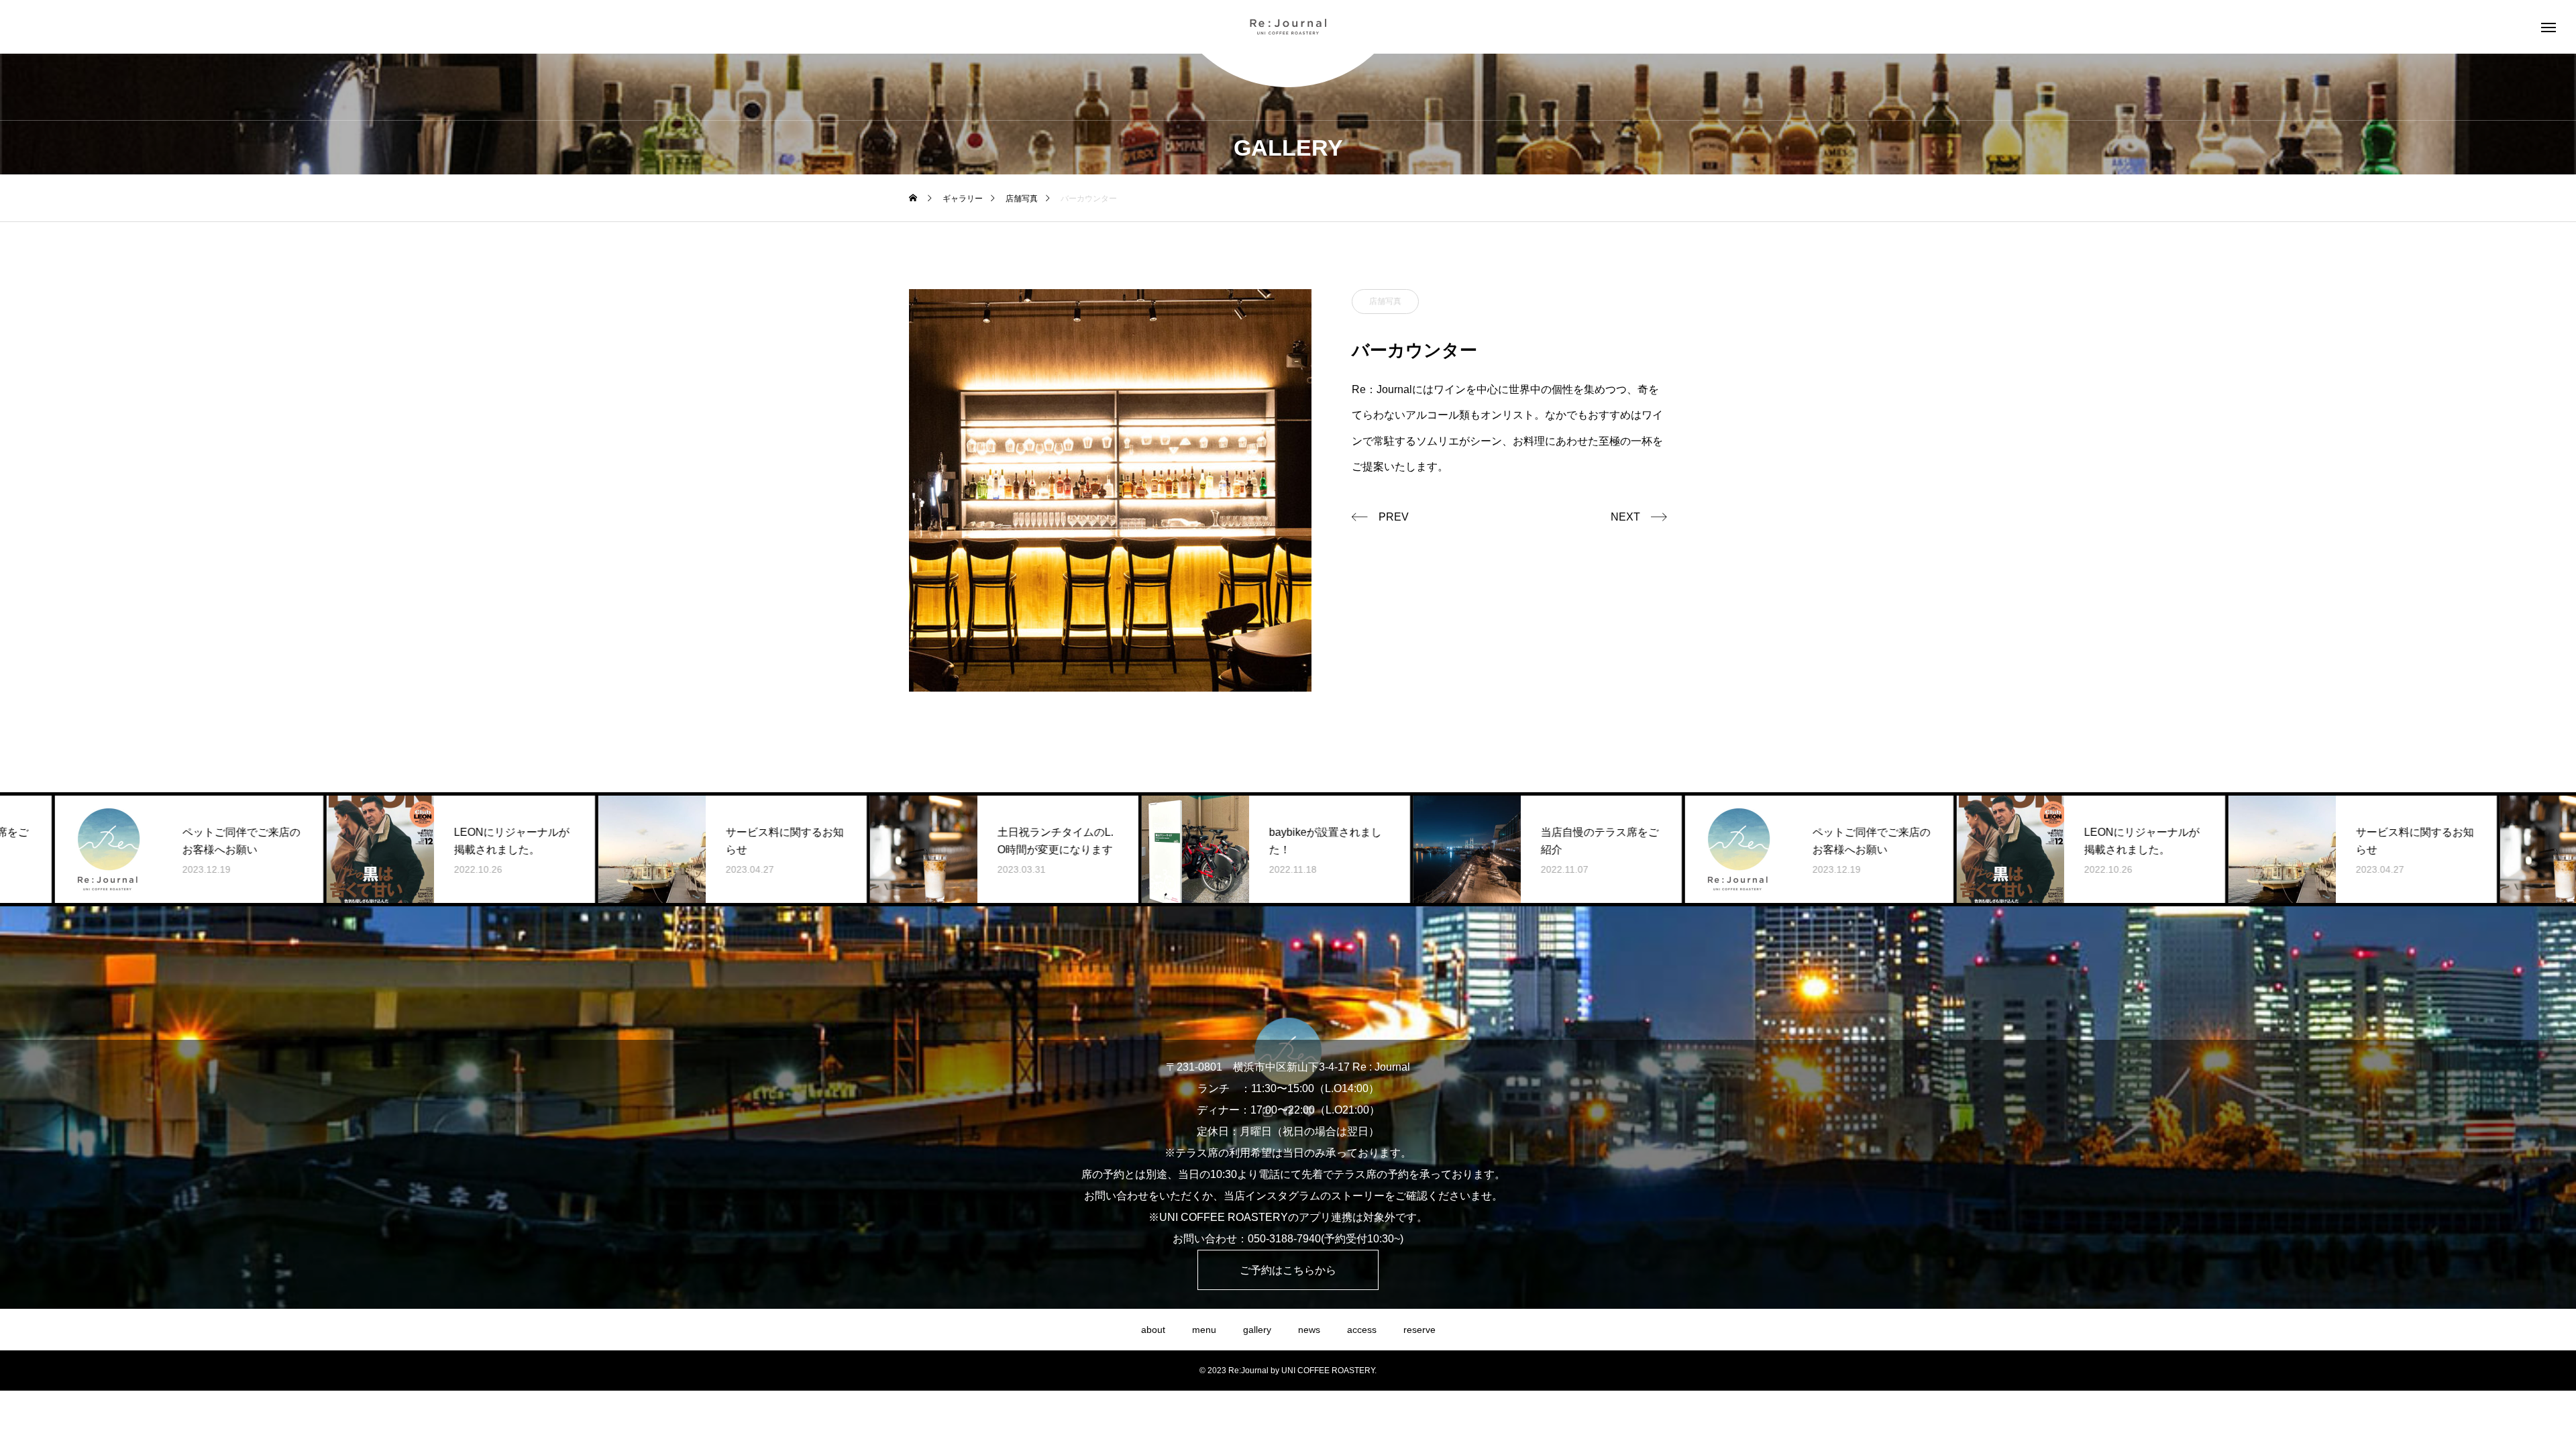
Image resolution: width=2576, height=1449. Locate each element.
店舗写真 (1385, 301)
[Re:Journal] (1288, 27)
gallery (1257, 1330)
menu (1204, 1330)
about (1153, 1330)
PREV (1394, 517)
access (1362, 1330)
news (1309, 1330)
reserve (1419, 1330)
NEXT (1625, 517)
